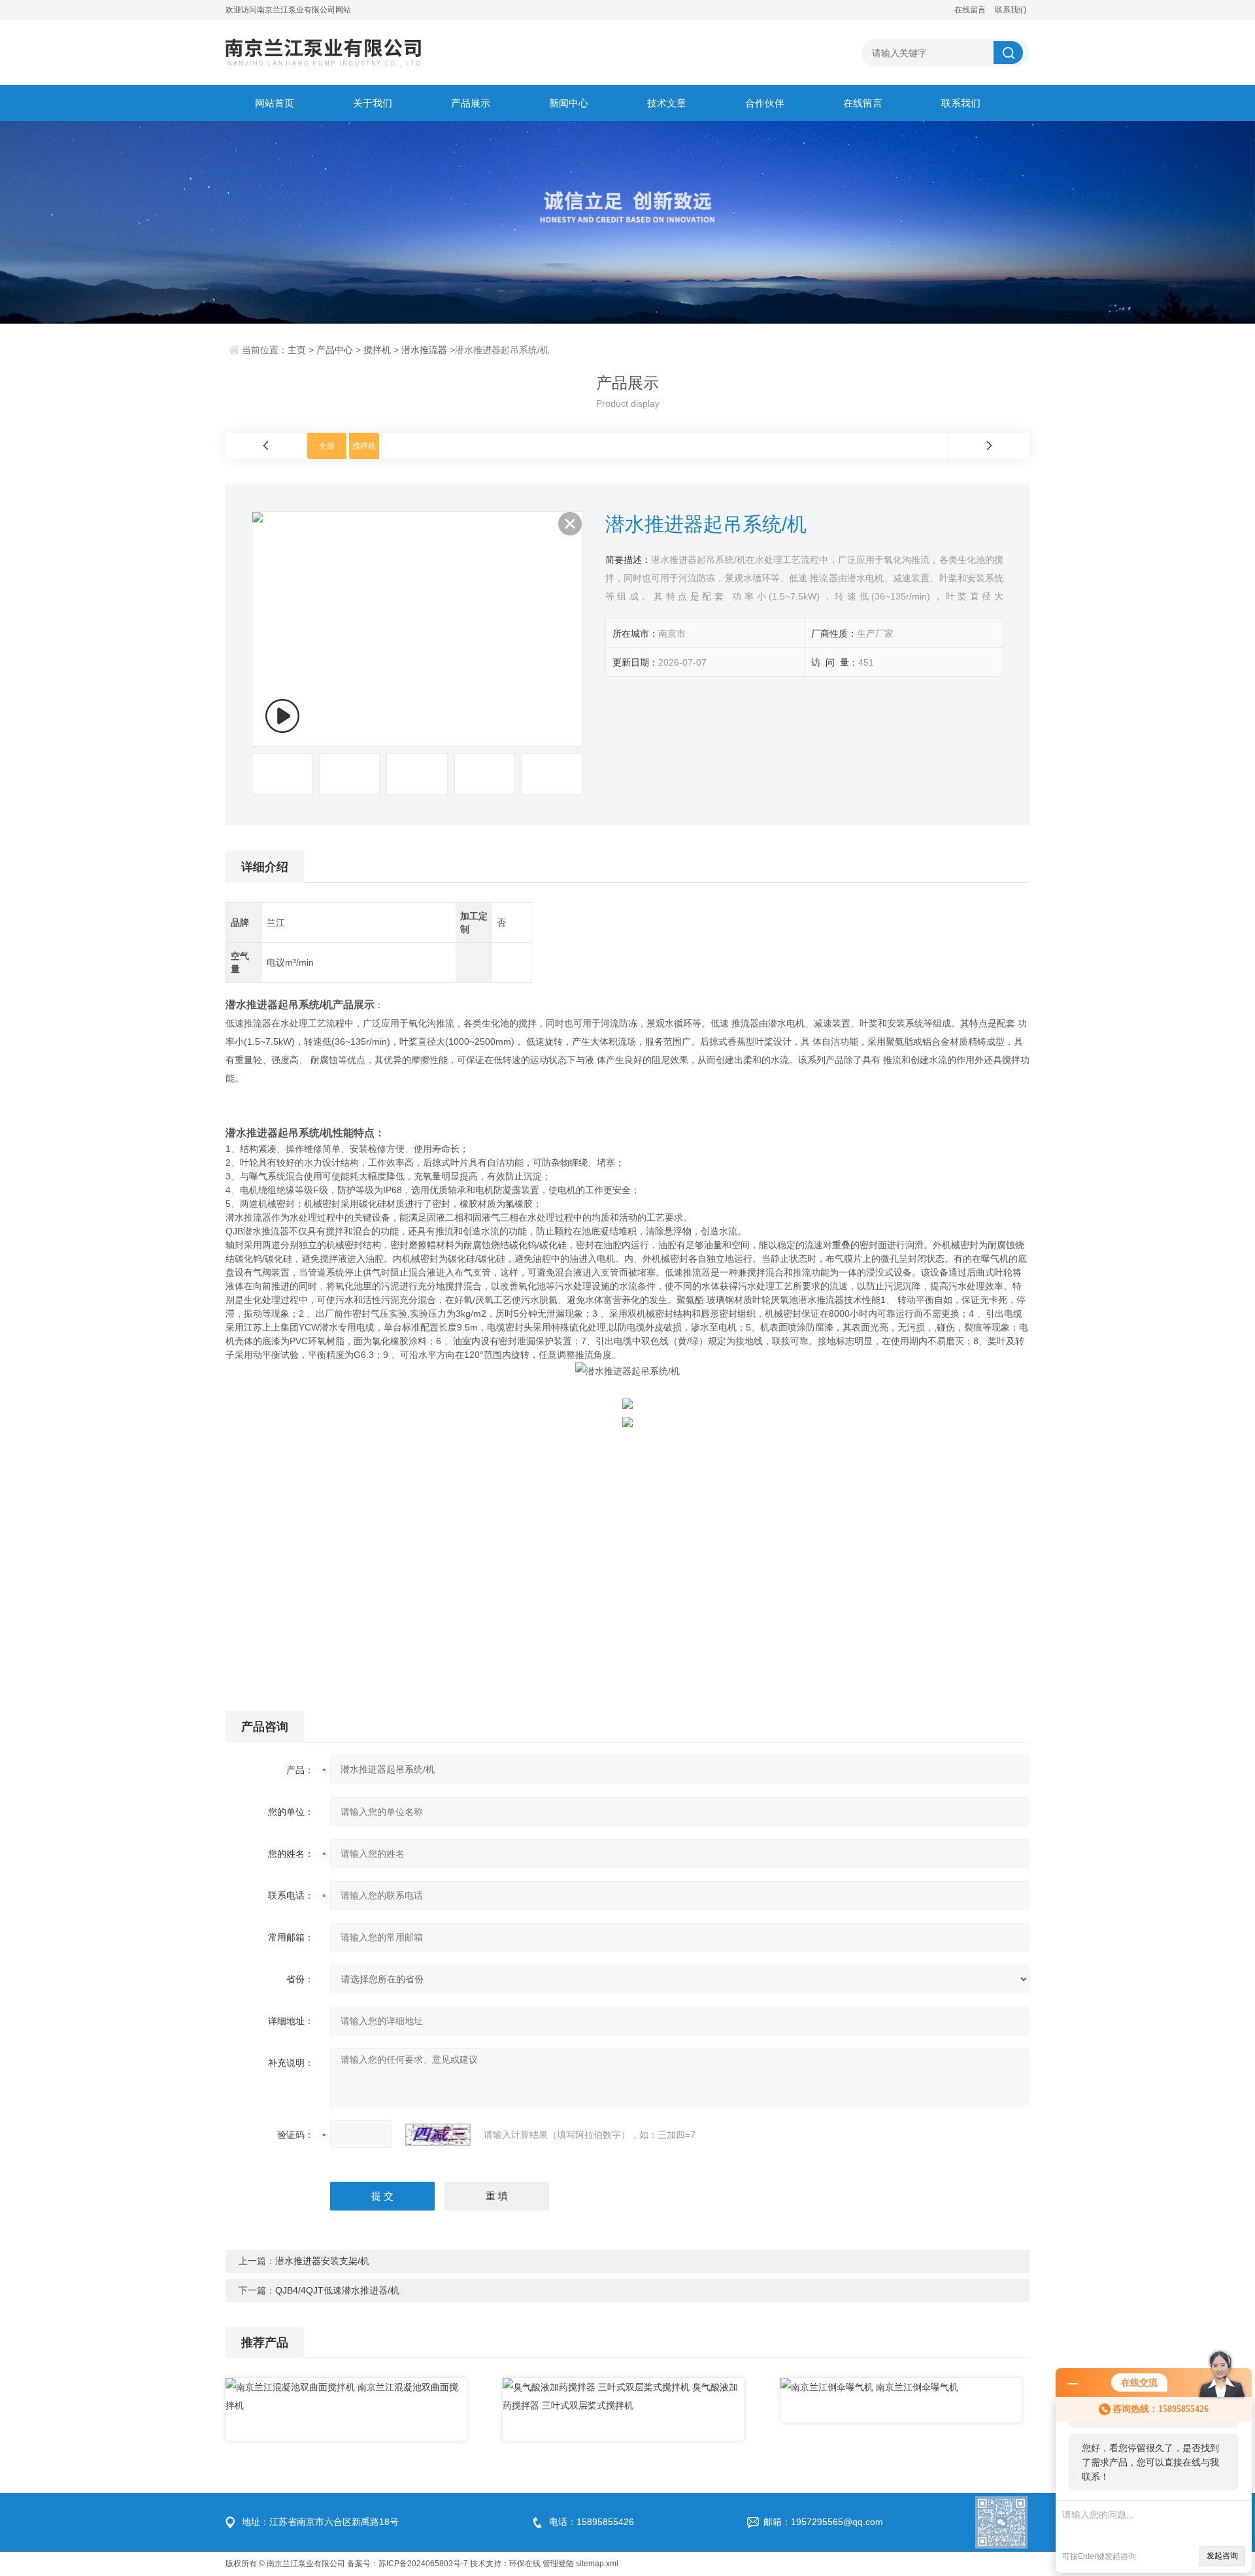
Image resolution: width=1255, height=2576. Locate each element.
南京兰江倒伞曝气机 (917, 2387)
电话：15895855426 (592, 2522)
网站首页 (275, 103)
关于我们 (373, 103)
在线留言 (970, 10)
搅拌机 (377, 350)
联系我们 (1011, 10)
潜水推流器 (424, 350)
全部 (327, 446)
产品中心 (335, 350)
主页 (297, 350)
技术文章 (667, 103)
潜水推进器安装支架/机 (322, 2261)
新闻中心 (569, 103)
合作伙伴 (765, 103)
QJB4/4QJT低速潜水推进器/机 (337, 2290)
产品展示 (471, 103)
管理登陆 (558, 2564)
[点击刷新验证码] (438, 2135)
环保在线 (525, 2564)
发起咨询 (1222, 2556)
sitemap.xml (597, 2564)
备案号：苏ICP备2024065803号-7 (408, 2564)
